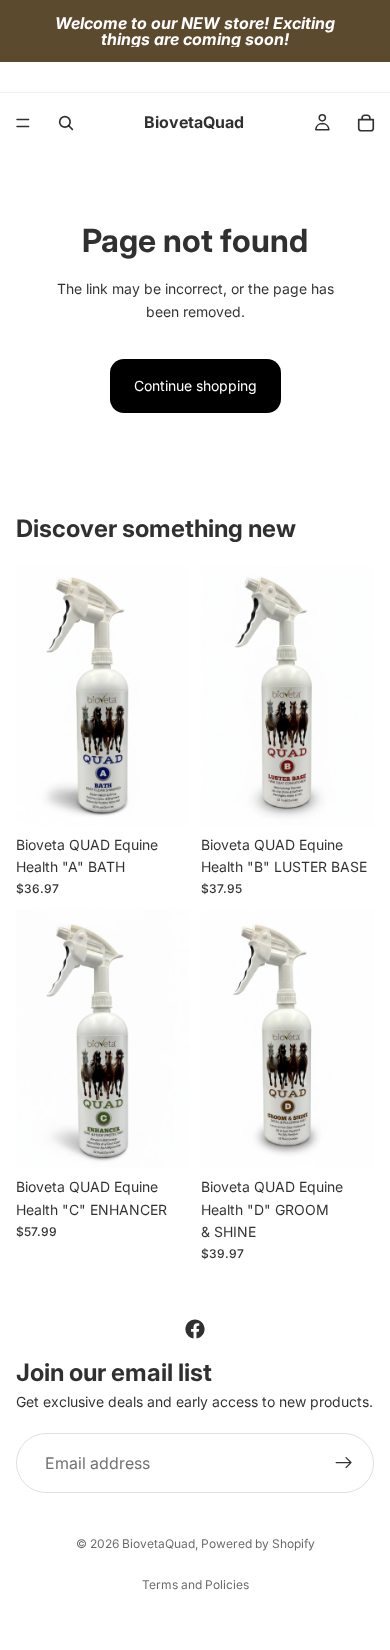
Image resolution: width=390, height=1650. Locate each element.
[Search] (66, 123)
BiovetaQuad (158, 1543)
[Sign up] (344, 1463)
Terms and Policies (195, 1584)
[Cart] (366, 123)
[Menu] (23, 123)
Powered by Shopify (258, 1543)
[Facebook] (195, 1329)
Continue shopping (195, 385)
